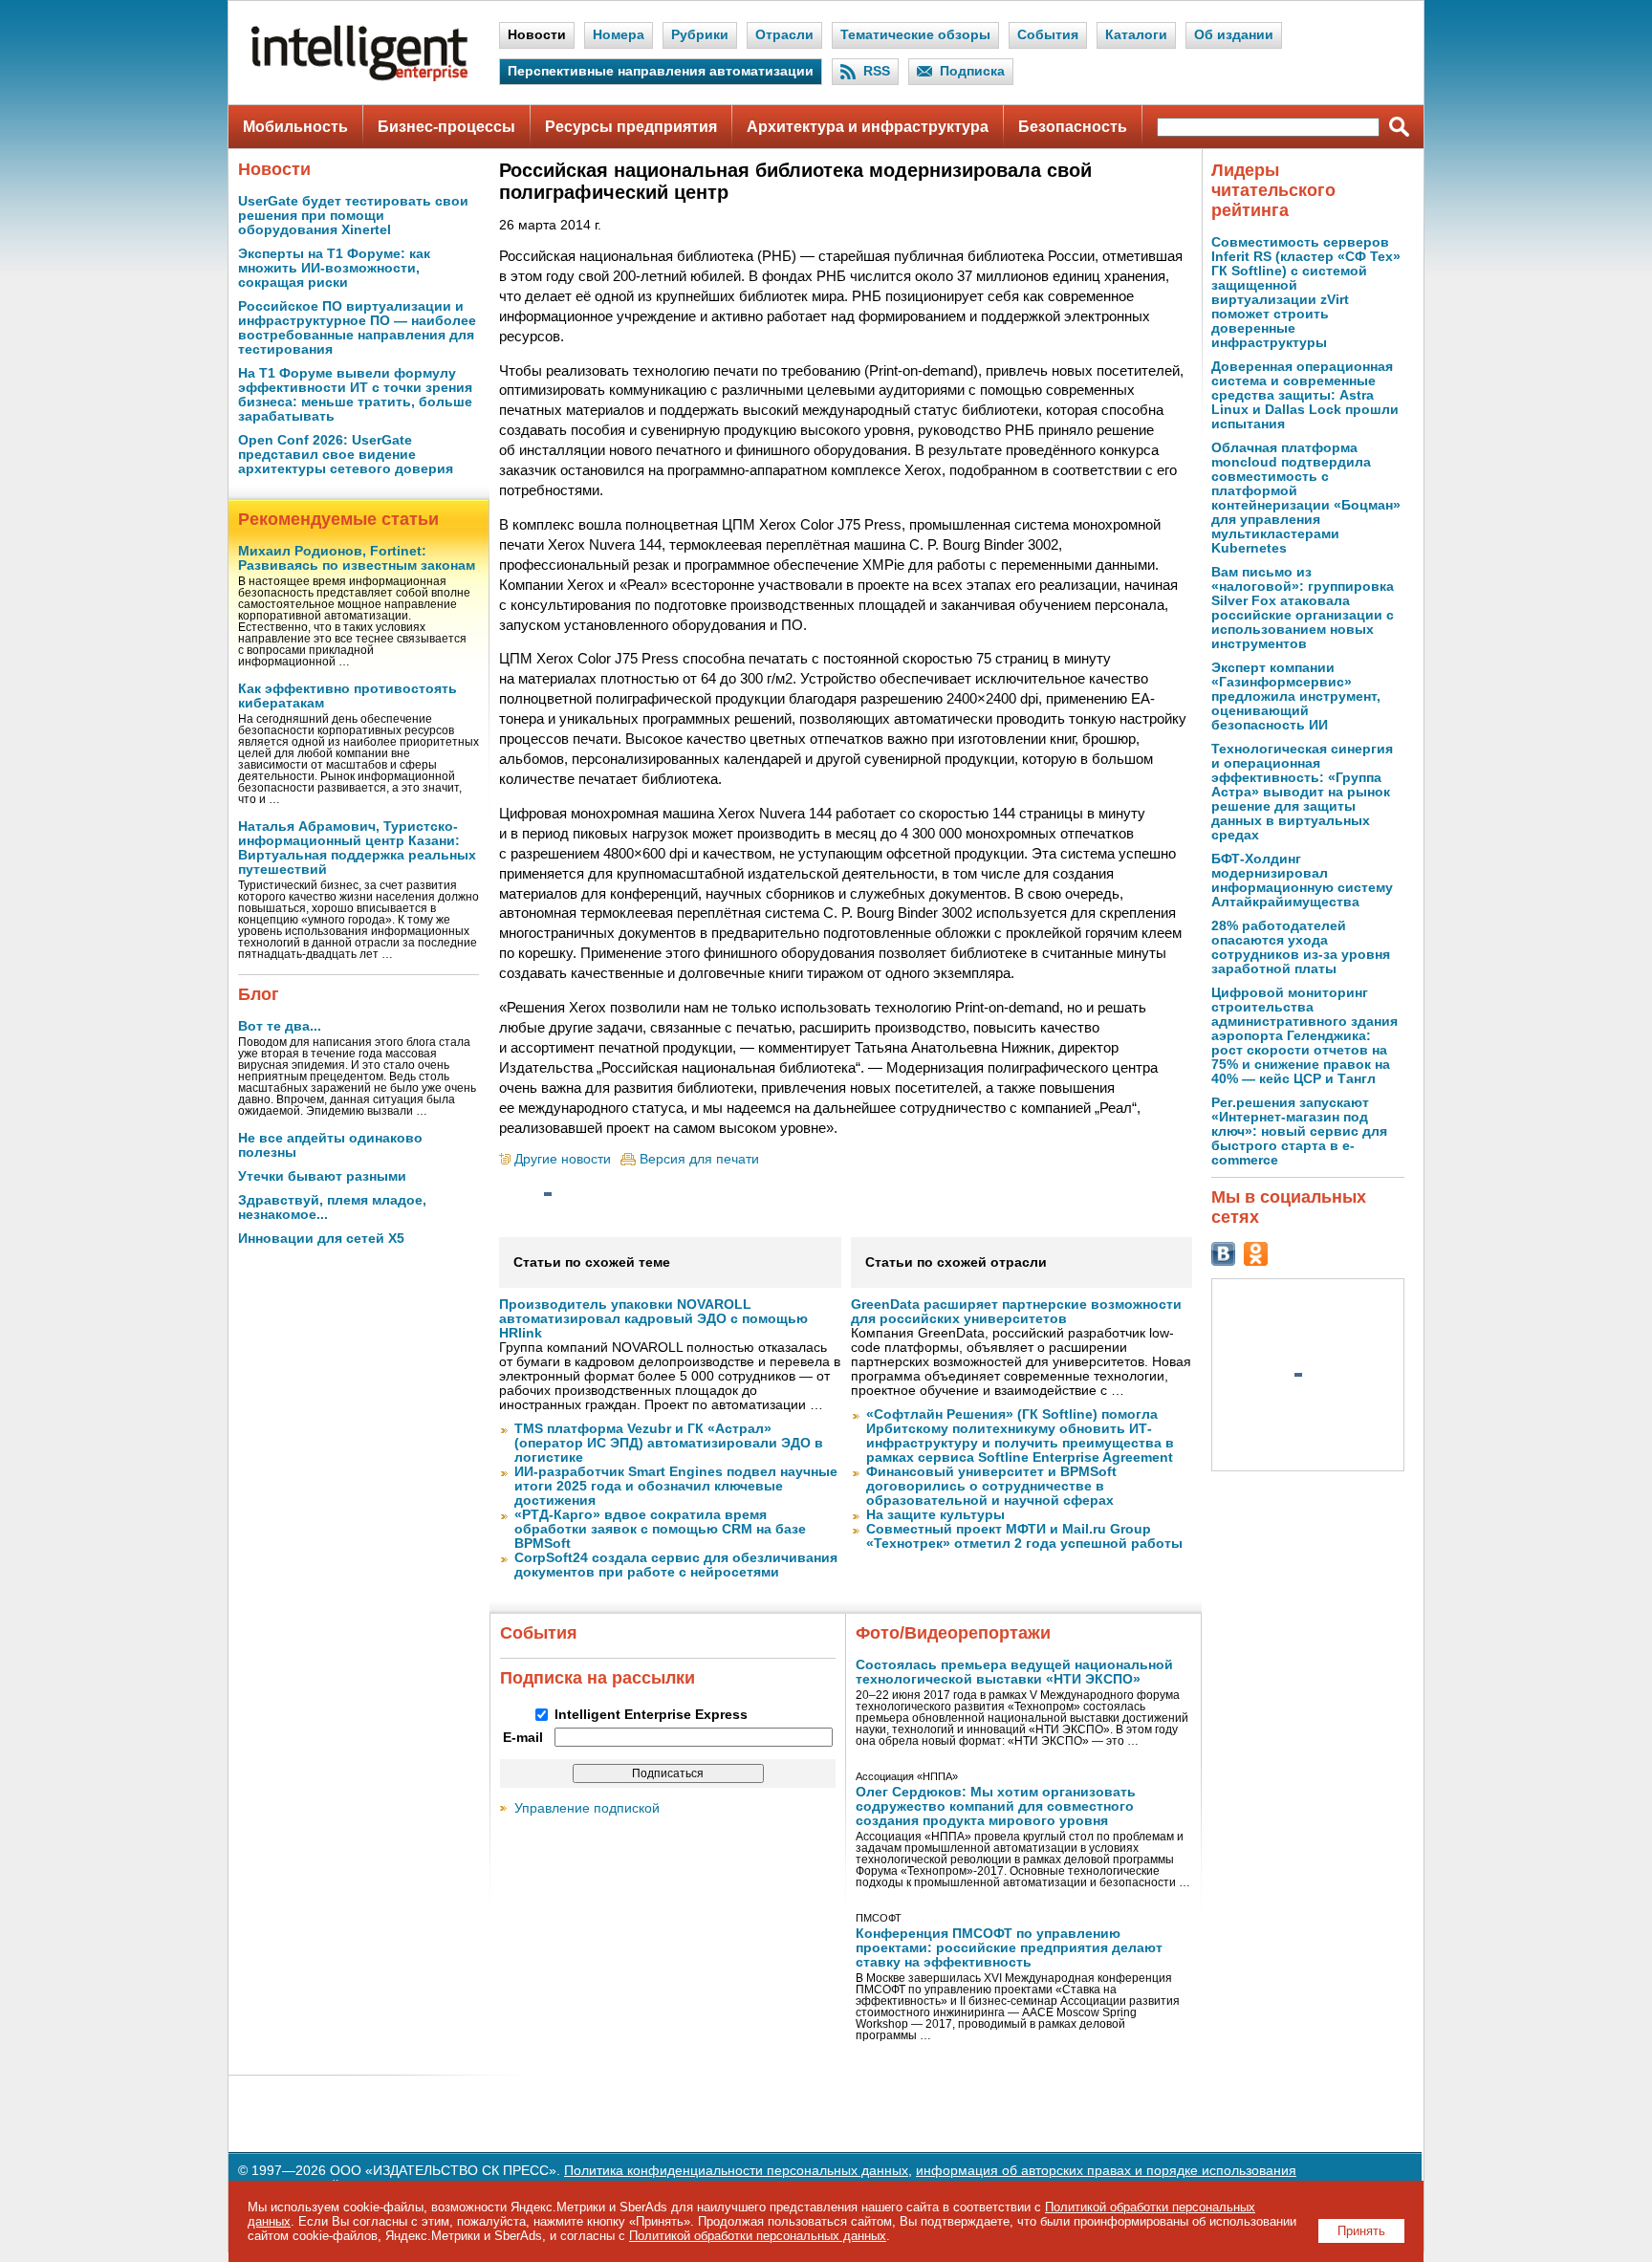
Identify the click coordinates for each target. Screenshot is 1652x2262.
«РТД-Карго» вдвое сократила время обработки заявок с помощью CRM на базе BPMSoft (660, 1529)
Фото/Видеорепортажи (953, 1633)
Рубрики (700, 35)
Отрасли (784, 35)
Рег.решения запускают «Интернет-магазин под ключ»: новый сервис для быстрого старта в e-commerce (1299, 1131)
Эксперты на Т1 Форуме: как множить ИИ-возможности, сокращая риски (334, 268)
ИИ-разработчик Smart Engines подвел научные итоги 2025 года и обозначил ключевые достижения (676, 1486)
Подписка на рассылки (598, 1678)
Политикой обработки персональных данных (758, 2236)
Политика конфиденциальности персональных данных (736, 2171)
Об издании (1234, 35)
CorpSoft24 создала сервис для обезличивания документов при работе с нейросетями (676, 1565)
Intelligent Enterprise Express (651, 1715)
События (1048, 35)
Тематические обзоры (915, 35)
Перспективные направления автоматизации (661, 71)
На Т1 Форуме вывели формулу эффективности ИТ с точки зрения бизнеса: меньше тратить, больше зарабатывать (355, 395)
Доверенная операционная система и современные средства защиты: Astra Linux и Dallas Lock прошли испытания (1305, 395)
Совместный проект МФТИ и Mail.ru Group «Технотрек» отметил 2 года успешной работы (1024, 1536)
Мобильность (295, 127)
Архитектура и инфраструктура (868, 127)
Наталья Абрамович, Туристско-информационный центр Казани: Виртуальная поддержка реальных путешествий (357, 848)
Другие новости (563, 1159)
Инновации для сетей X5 (321, 1239)
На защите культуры (935, 1515)
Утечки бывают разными (322, 1176)
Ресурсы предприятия (631, 127)
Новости (537, 35)
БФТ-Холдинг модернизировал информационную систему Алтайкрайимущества (1302, 881)
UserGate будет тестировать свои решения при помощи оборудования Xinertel (353, 216)
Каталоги (1136, 35)
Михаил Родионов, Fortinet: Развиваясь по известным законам (357, 558)
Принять (1361, 2231)
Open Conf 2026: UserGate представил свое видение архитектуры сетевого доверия (346, 455)
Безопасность (1073, 127)
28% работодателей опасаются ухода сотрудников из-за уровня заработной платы (1301, 947)
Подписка (972, 71)
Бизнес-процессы (446, 127)
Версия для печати (699, 1159)
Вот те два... (280, 1026)
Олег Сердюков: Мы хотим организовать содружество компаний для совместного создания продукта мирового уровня (996, 1806)
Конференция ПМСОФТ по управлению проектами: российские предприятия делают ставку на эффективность (1009, 1948)
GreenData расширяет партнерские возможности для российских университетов (1016, 1312)
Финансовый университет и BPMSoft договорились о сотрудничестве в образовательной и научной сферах (991, 1486)
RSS (877, 71)
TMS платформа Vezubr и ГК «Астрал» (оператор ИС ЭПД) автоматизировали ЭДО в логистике (669, 1443)
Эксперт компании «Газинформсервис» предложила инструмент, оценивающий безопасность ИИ (1296, 696)
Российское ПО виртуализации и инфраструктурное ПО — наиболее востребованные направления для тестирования (357, 328)
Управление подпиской (587, 1808)
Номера (619, 35)
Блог (259, 994)
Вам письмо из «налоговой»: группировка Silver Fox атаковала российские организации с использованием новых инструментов (1303, 608)
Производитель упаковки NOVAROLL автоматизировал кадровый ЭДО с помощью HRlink (653, 1319)
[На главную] (359, 77)
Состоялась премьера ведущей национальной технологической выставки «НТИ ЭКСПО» (1014, 1672)
